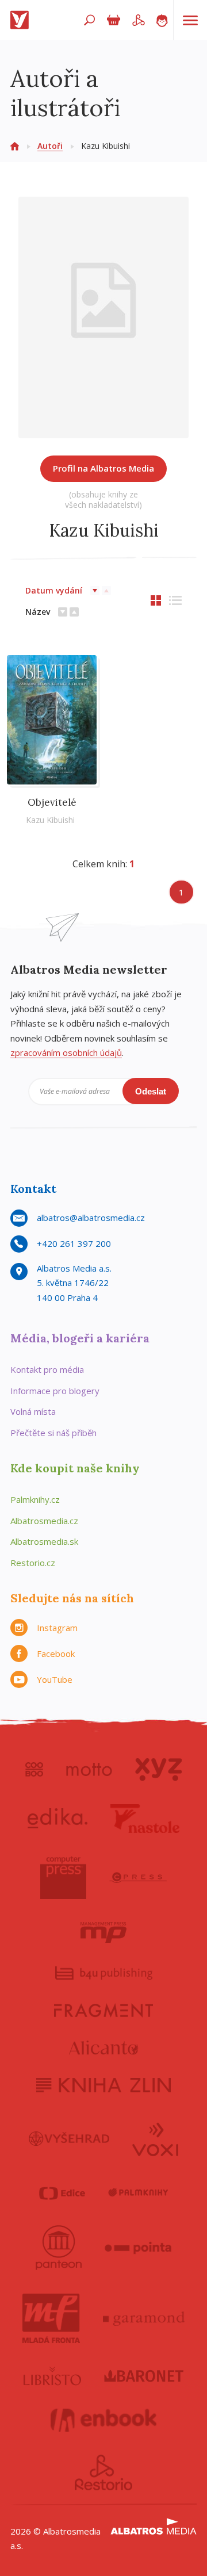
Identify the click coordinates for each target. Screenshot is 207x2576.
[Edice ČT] (62, 2193)
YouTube (55, 1679)
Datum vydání (54, 590)
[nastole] (145, 1819)
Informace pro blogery (55, 1391)
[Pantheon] (59, 2248)
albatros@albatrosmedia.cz (91, 1218)
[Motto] (89, 1770)
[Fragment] (103, 2010)
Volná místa (33, 1411)
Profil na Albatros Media (103, 468)
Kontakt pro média (47, 1369)
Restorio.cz (33, 1563)
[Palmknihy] (138, 2193)
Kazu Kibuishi (50, 820)
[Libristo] (52, 2376)
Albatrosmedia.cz (44, 1521)
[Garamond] (144, 2318)
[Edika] (57, 1819)
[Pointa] (138, 2248)
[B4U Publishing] (104, 1973)
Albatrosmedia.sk (44, 1541)
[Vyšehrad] (69, 2138)
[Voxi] (155, 2138)
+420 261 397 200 (74, 1243)
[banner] (22, 20)
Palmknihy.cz (35, 1499)
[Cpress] (138, 1878)
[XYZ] (158, 1770)
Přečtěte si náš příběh (53, 1433)
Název (38, 612)
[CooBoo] (34, 1770)
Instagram (57, 1628)
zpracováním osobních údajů (66, 1052)
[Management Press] (103, 1932)
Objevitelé (52, 802)
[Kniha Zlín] (103, 2085)
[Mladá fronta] (51, 2318)
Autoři (50, 146)
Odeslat (151, 1091)
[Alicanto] (104, 2048)
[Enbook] (104, 2420)
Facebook (56, 1653)
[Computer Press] (63, 1878)
